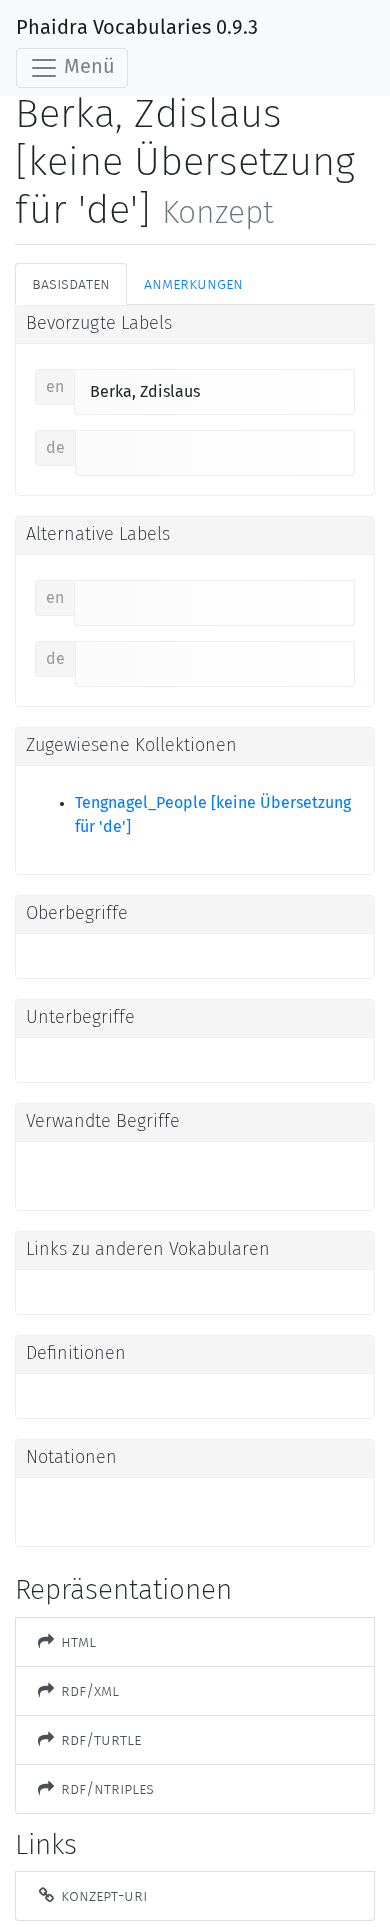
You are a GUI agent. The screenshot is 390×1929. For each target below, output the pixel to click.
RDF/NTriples (105, 1788)
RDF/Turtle (99, 1739)
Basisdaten (71, 283)
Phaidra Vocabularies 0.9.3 (137, 28)
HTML (76, 1641)
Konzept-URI (102, 1895)
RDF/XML (88, 1690)
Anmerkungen (193, 283)
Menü (87, 67)
